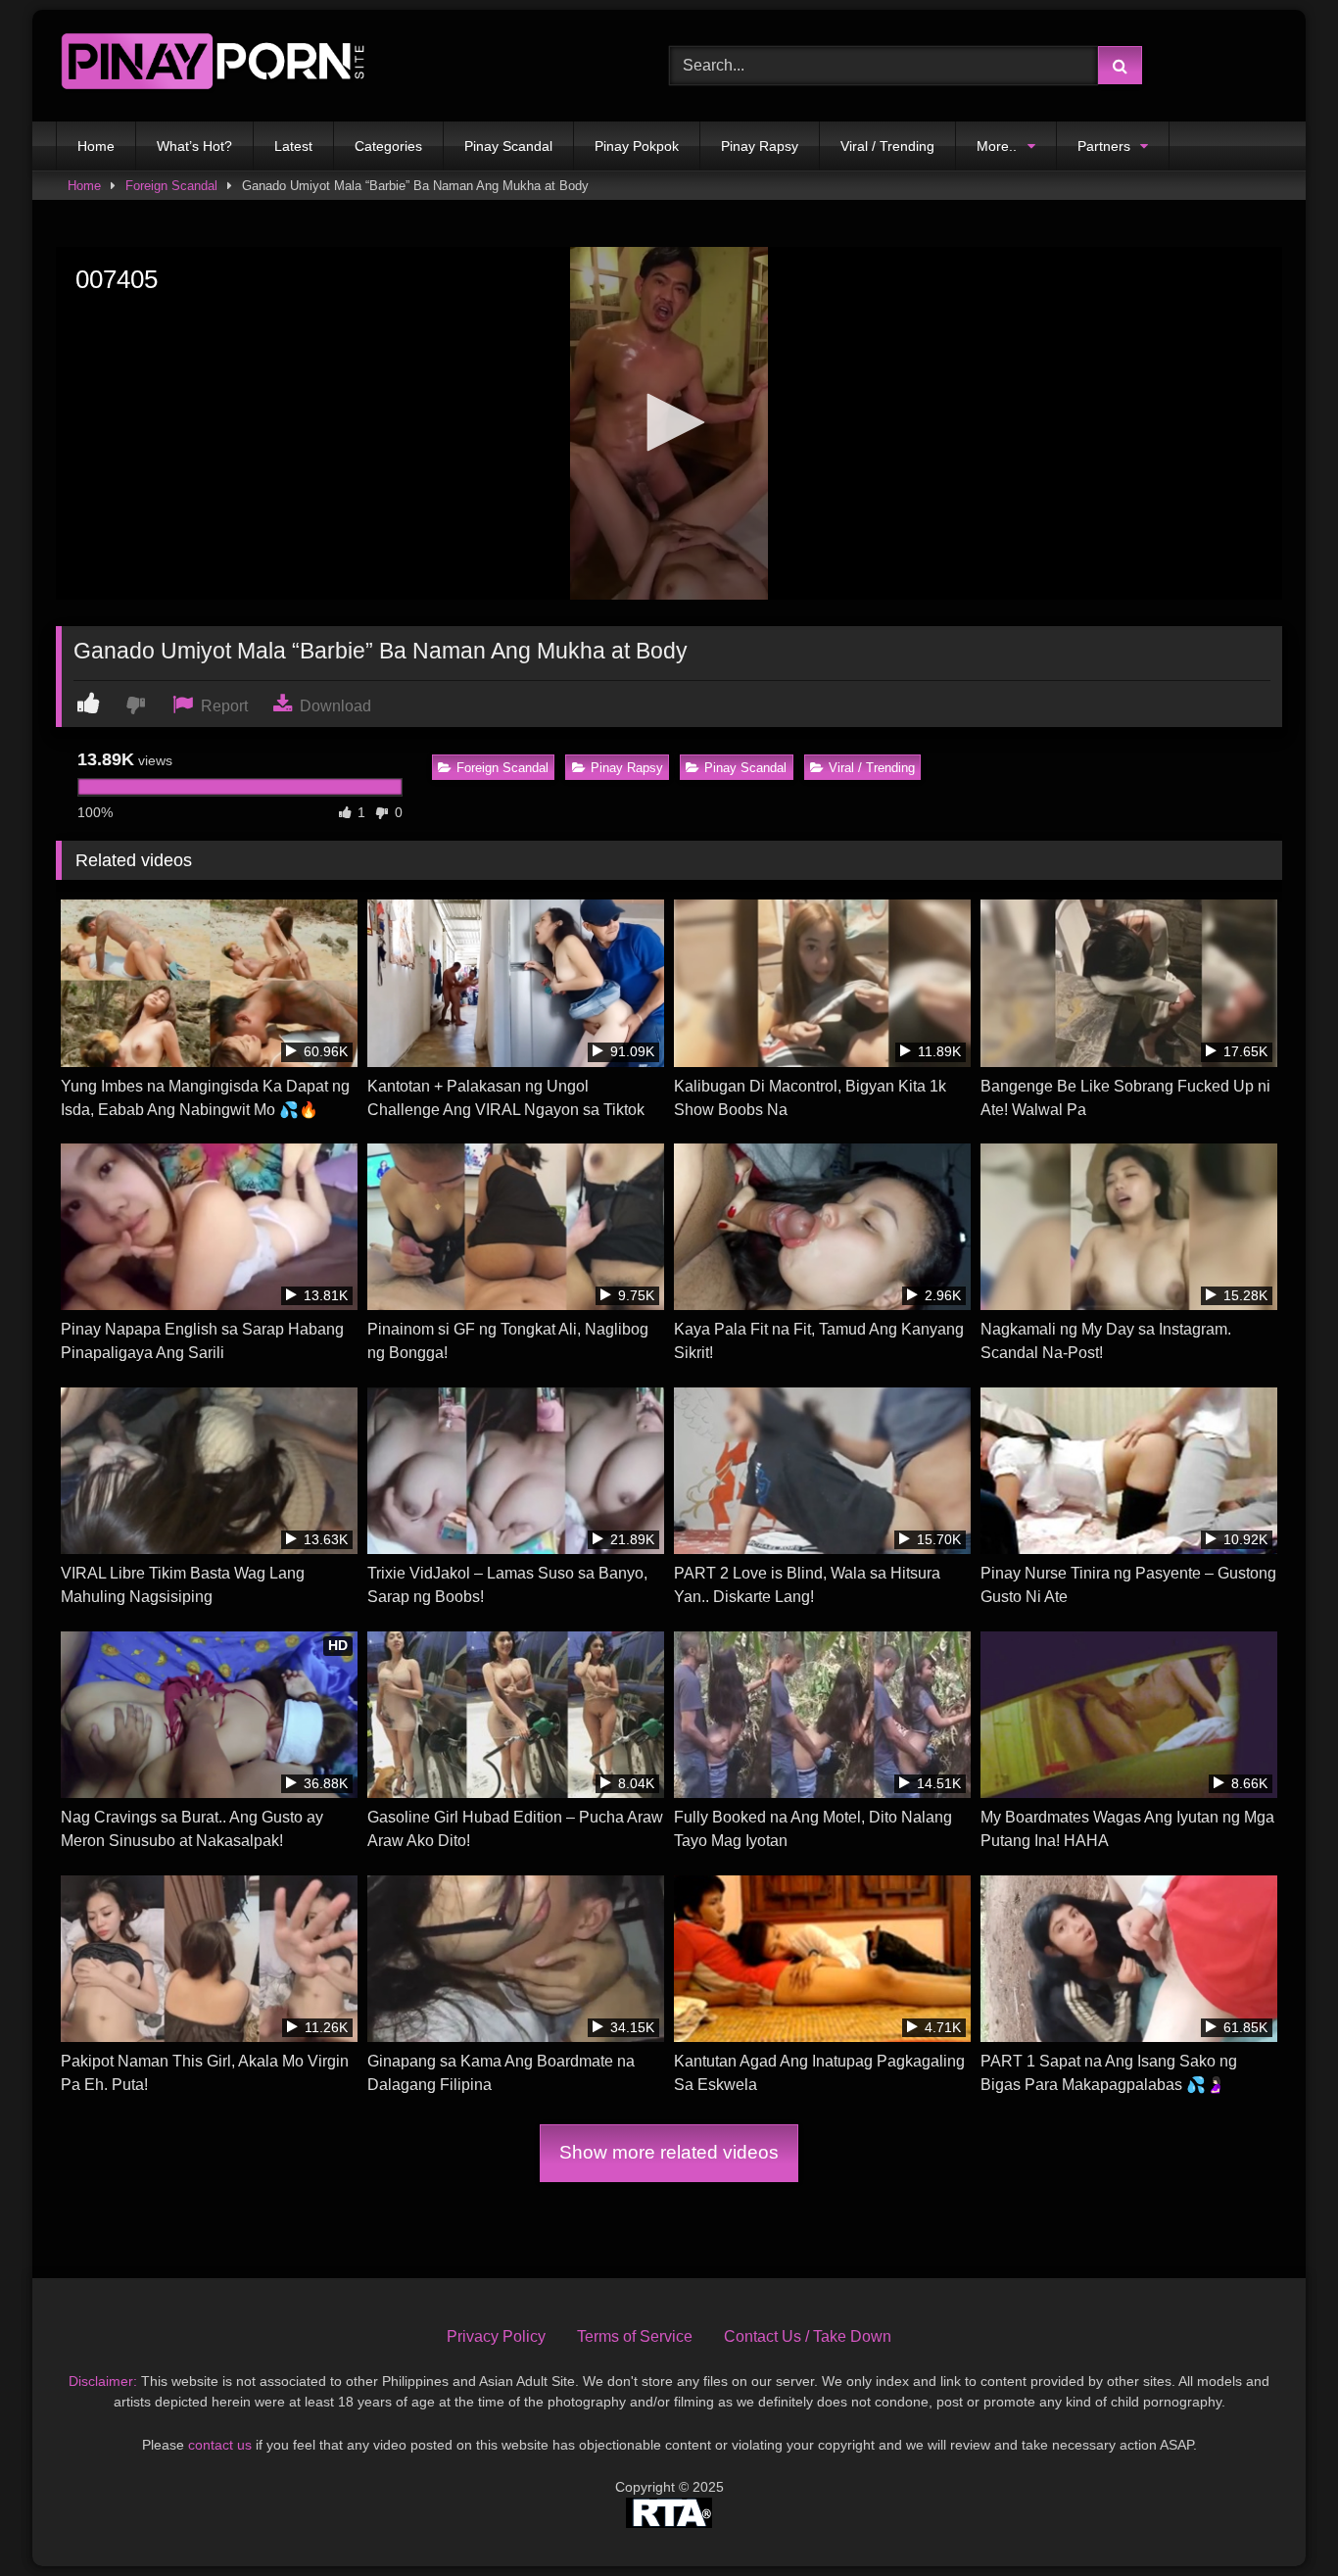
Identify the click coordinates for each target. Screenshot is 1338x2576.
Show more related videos (669, 2152)
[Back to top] (1277, 2518)
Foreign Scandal (171, 186)
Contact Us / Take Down (808, 2336)
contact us (220, 2445)
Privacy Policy (496, 2336)
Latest (293, 146)
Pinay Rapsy (760, 146)
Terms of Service (635, 2336)
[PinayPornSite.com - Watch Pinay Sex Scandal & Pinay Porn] (213, 66)
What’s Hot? (194, 146)
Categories (388, 146)
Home (96, 146)
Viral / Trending (887, 146)
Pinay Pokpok (637, 146)
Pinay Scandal (508, 146)
